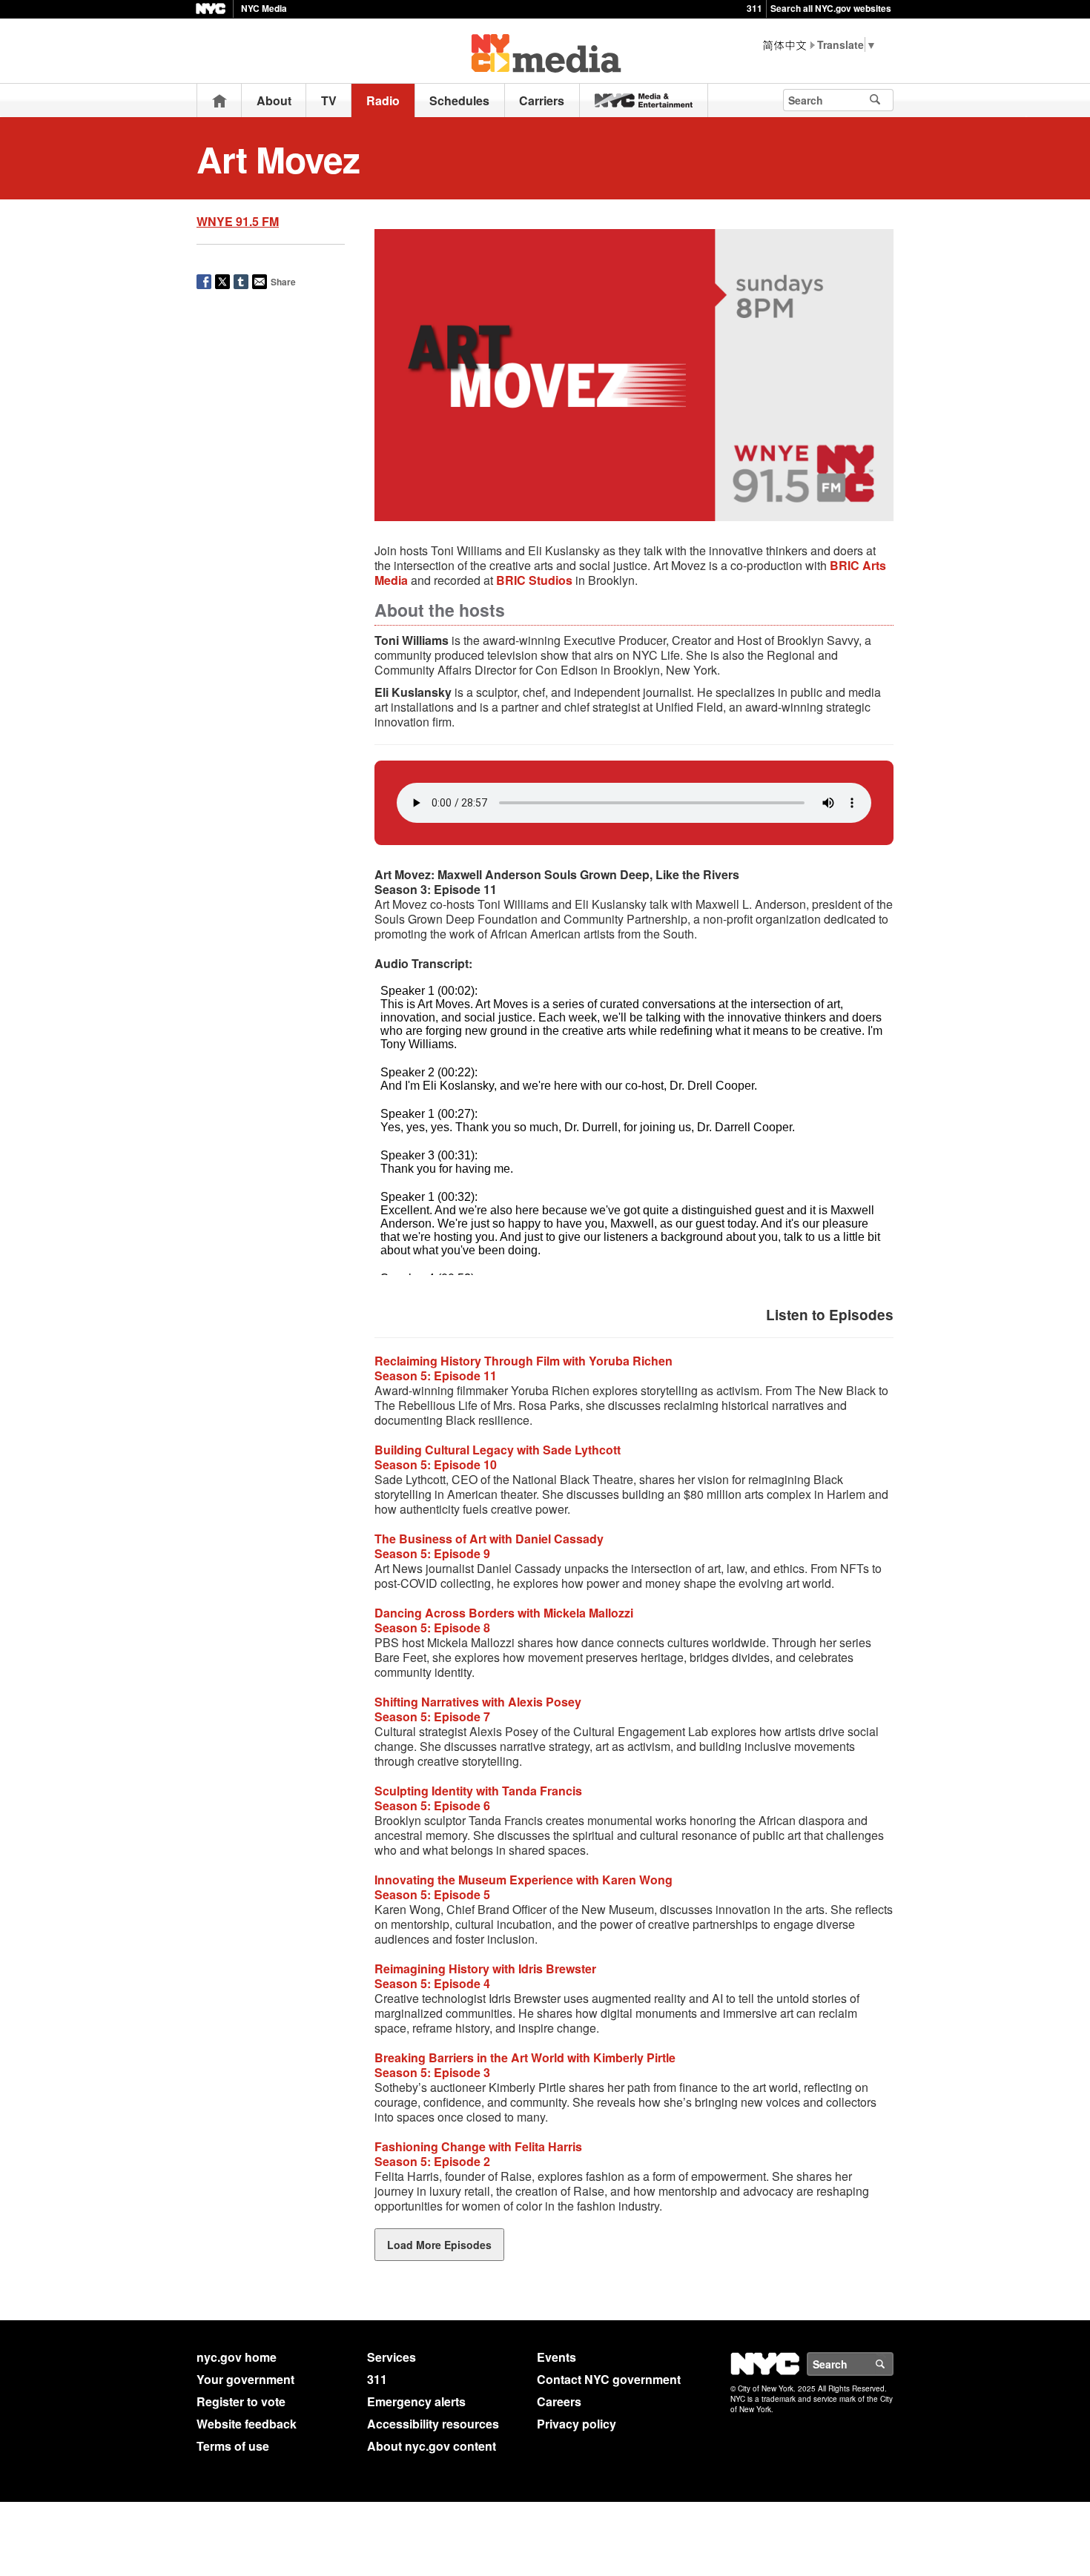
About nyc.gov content (432, 2446)
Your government (245, 2379)
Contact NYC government (609, 2379)
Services (392, 2357)
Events (556, 2357)
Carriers (542, 100)
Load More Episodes (439, 2245)
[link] (644, 100)
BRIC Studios (534, 580)
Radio (383, 100)
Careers (559, 2401)
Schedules (459, 100)
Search (893, 2364)
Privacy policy (577, 2424)
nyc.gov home (237, 2357)
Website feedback (247, 2424)
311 (754, 8)
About (274, 100)
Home (219, 100)
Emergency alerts (416, 2401)
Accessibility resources (433, 2424)
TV (329, 100)
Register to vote (241, 2401)
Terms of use (233, 2446)
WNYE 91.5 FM (238, 221)
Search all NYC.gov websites (831, 8)
